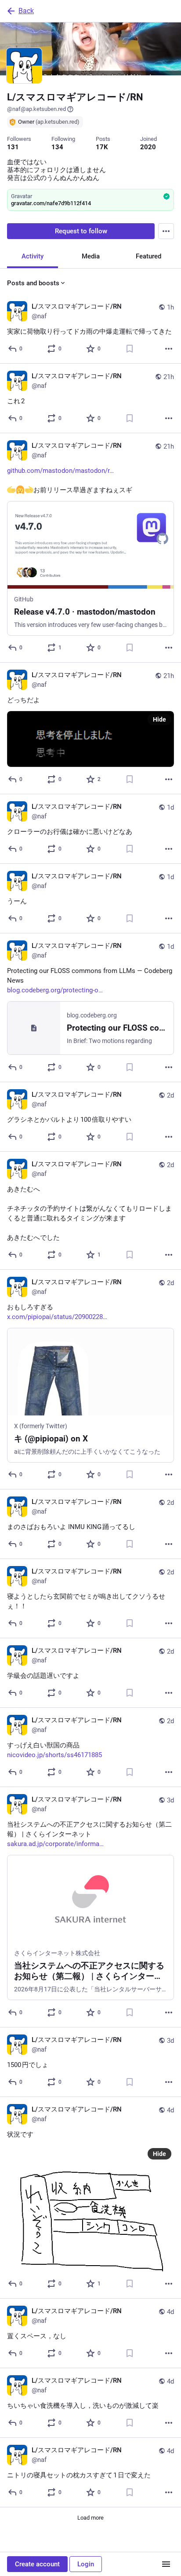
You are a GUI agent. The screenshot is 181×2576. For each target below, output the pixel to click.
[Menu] (166, 231)
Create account (37, 2564)
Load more (90, 2518)
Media (91, 256)
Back (26, 11)
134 (57, 147)
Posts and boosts (33, 283)
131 (13, 147)
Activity (33, 256)
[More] (169, 349)
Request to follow (81, 231)
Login (86, 2564)
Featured (148, 256)
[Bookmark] (130, 349)
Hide (159, 719)
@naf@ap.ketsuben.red (36, 109)
